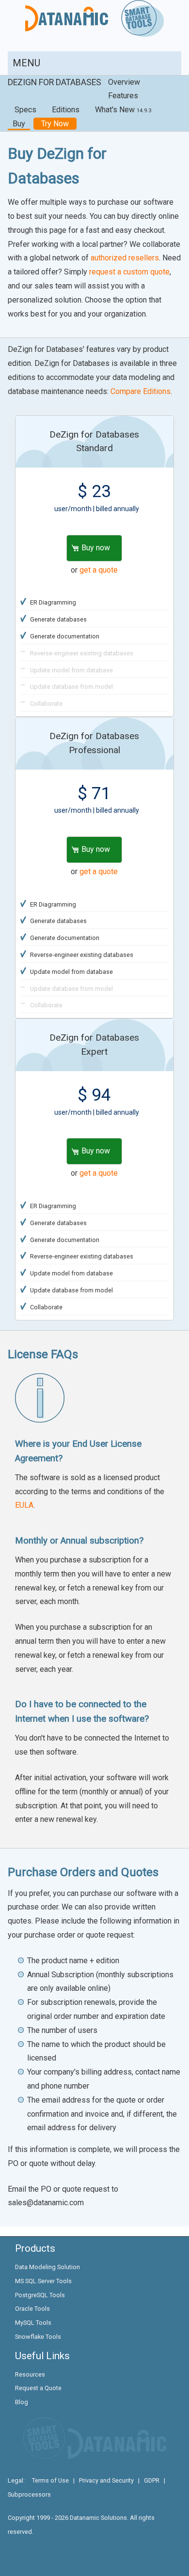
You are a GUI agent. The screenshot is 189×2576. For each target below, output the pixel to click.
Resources (30, 2374)
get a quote (99, 570)
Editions (66, 110)
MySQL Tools (33, 2323)
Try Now (55, 124)
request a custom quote (129, 272)
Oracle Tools (32, 2309)
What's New (123, 110)
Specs (25, 110)
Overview (124, 82)
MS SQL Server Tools (43, 2281)
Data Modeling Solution (47, 2267)
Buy (19, 124)
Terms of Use (50, 2480)
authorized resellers (125, 258)
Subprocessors (29, 2494)
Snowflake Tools (38, 2337)
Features (123, 96)
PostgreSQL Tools (40, 2295)
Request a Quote (38, 2388)
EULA (24, 1505)
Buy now (96, 548)
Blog (22, 2402)
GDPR (152, 2480)
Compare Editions (141, 391)
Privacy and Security (106, 2480)
